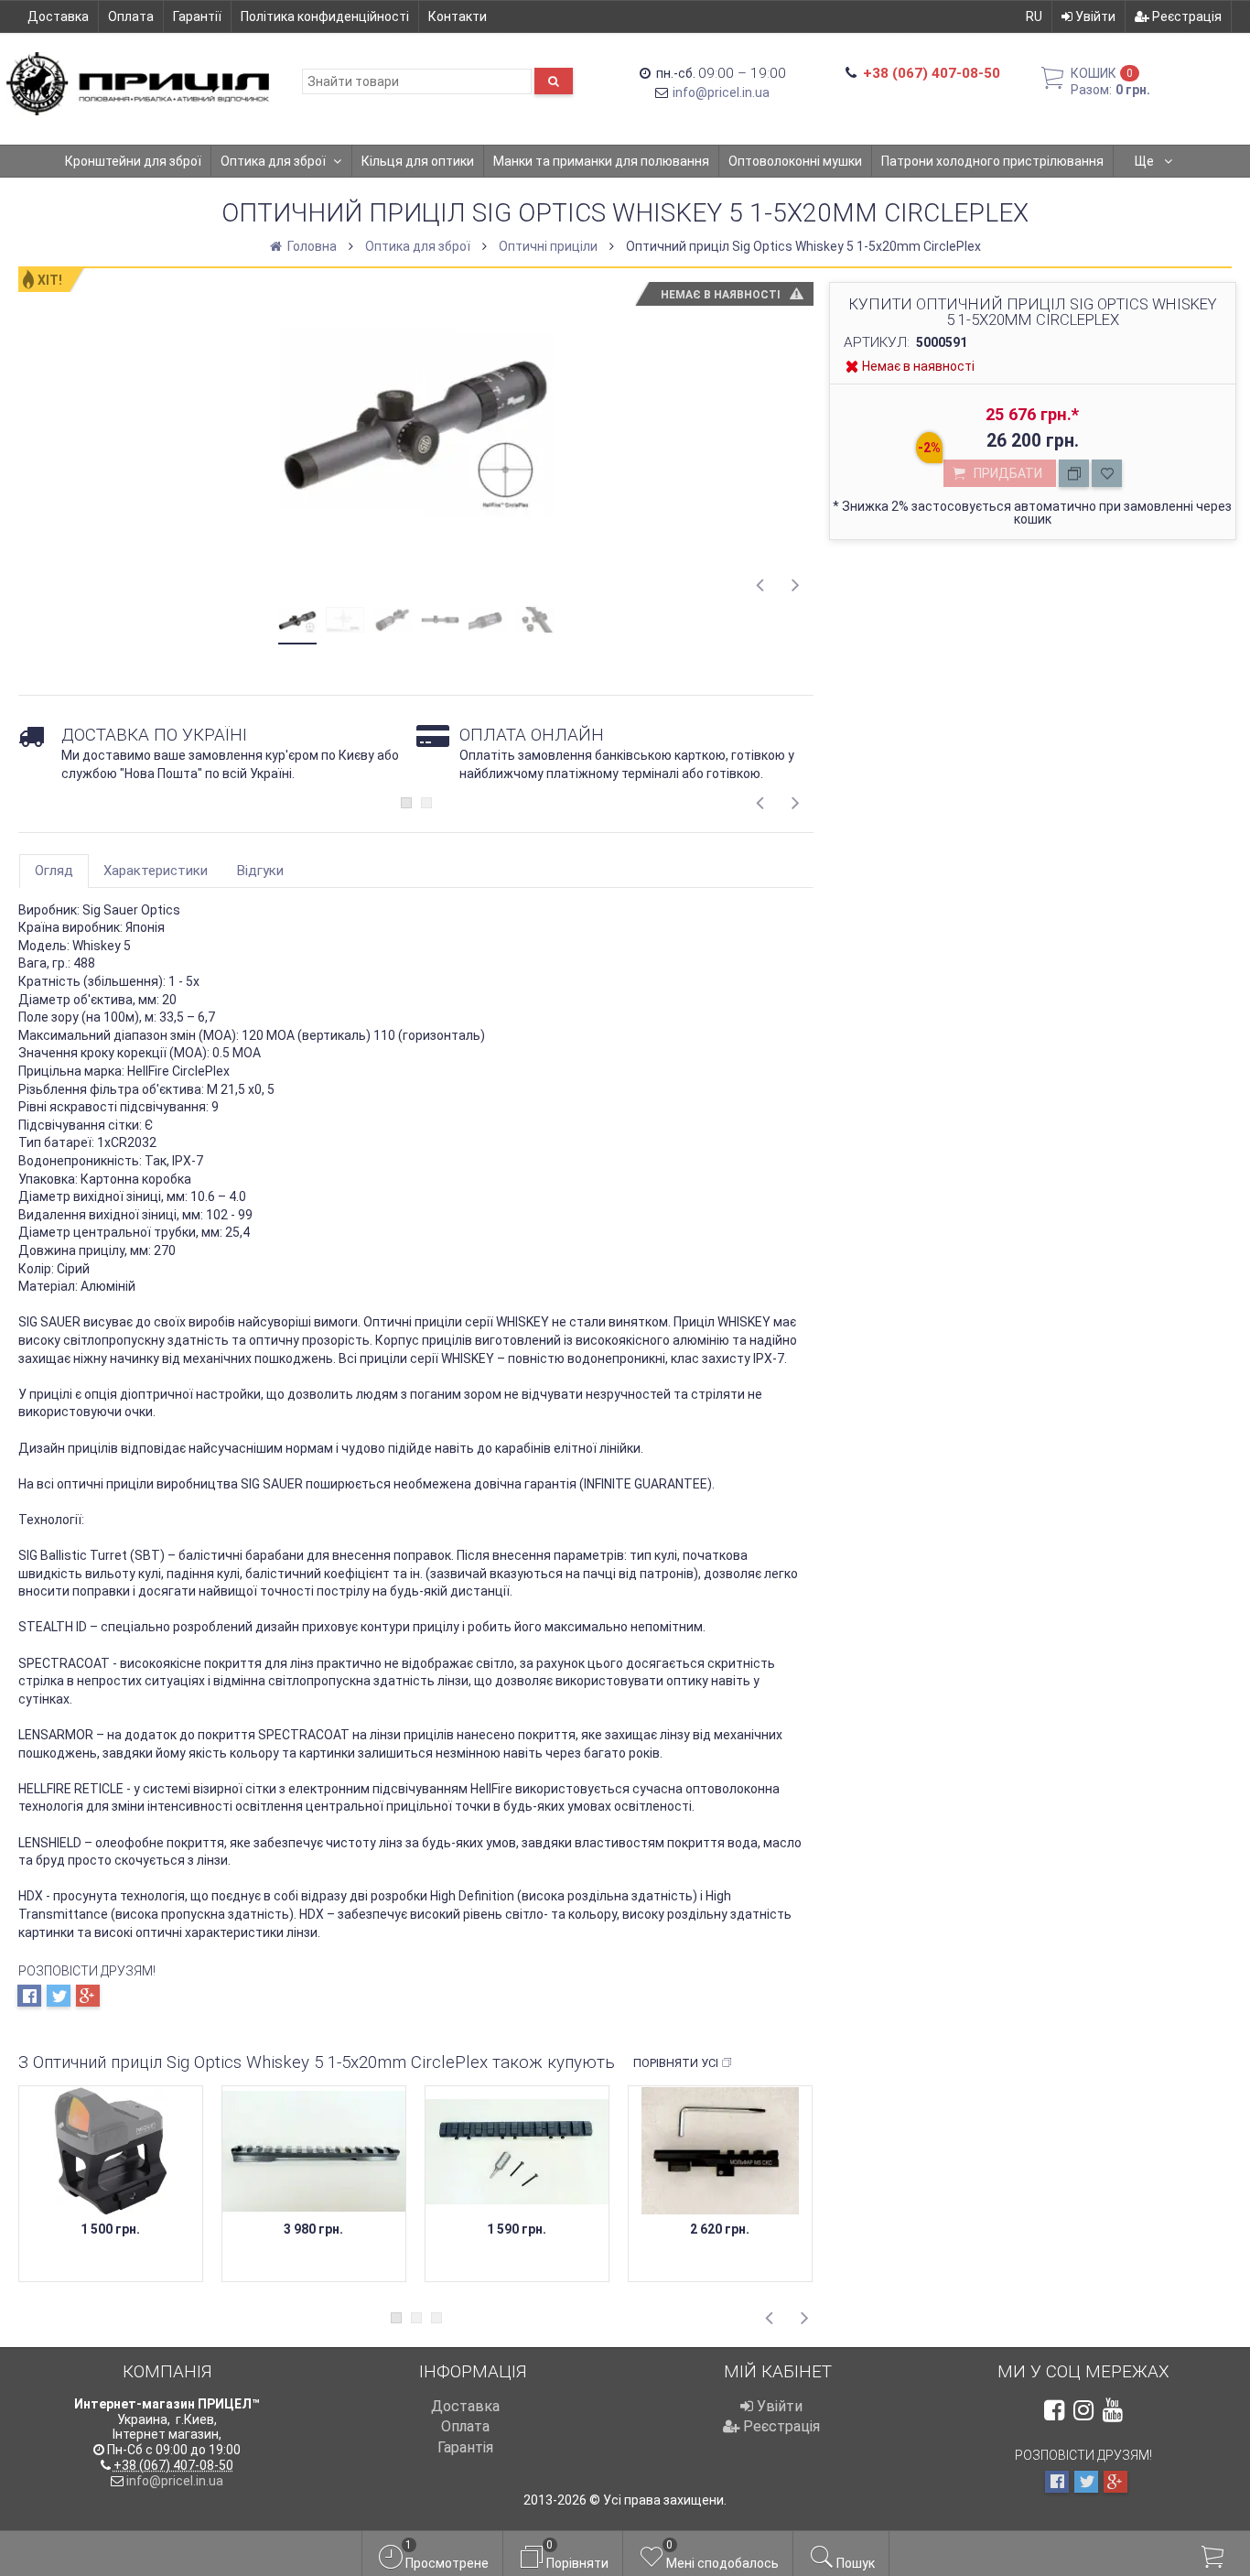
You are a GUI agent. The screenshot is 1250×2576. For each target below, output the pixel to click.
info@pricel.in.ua (721, 92)
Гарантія (465, 2447)
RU (1034, 16)
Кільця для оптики (418, 161)
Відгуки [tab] (260, 871)
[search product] (554, 81)
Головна (311, 246)
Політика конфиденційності (325, 16)
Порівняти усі (676, 2063)
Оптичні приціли (548, 246)
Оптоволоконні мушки (795, 161)
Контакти (458, 16)
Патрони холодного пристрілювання (992, 161)
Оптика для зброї (273, 161)
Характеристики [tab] (156, 871)
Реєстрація (1185, 16)
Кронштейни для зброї (133, 161)
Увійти (1094, 16)
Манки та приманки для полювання (601, 161)
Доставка (58, 16)
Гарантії (197, 16)
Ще (1146, 161)
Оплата (131, 16)
